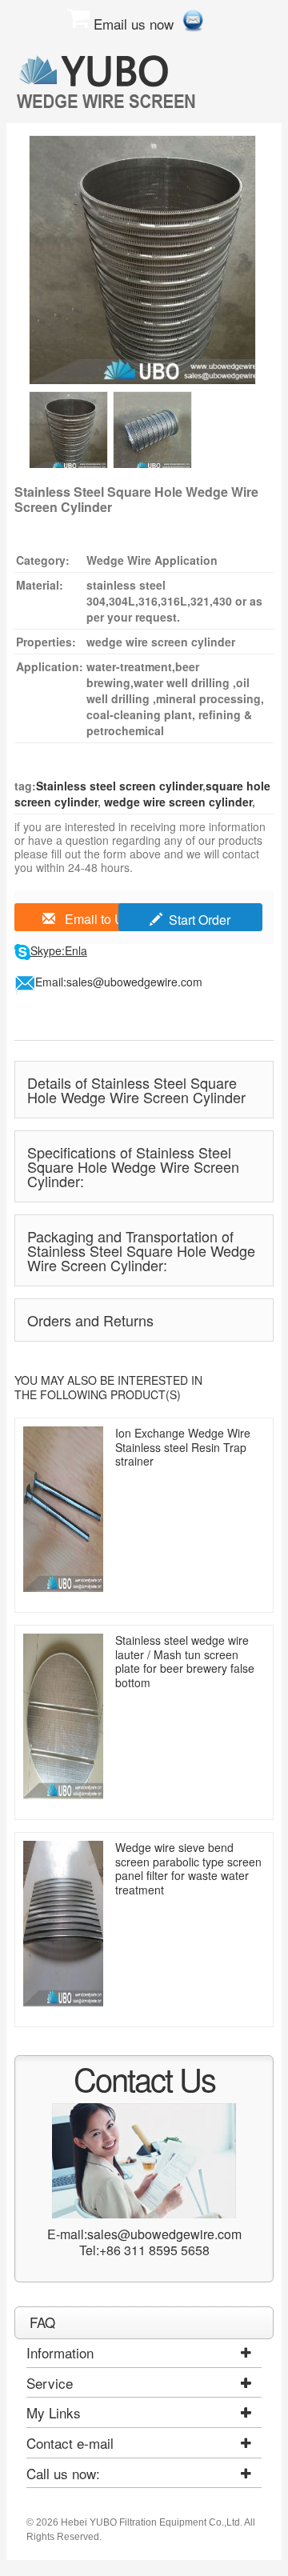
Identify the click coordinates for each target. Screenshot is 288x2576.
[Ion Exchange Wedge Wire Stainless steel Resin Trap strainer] (63, 1509)
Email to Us (96, 919)
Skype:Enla (59, 950)
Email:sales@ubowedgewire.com (119, 982)
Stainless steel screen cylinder (119, 786)
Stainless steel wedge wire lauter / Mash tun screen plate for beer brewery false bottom (185, 1661)
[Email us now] (193, 18)
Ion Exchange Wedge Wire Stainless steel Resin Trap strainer (183, 1447)
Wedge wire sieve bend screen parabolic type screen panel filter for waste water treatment (188, 1868)
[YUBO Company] (109, 81)
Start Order (200, 920)
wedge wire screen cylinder (176, 802)
